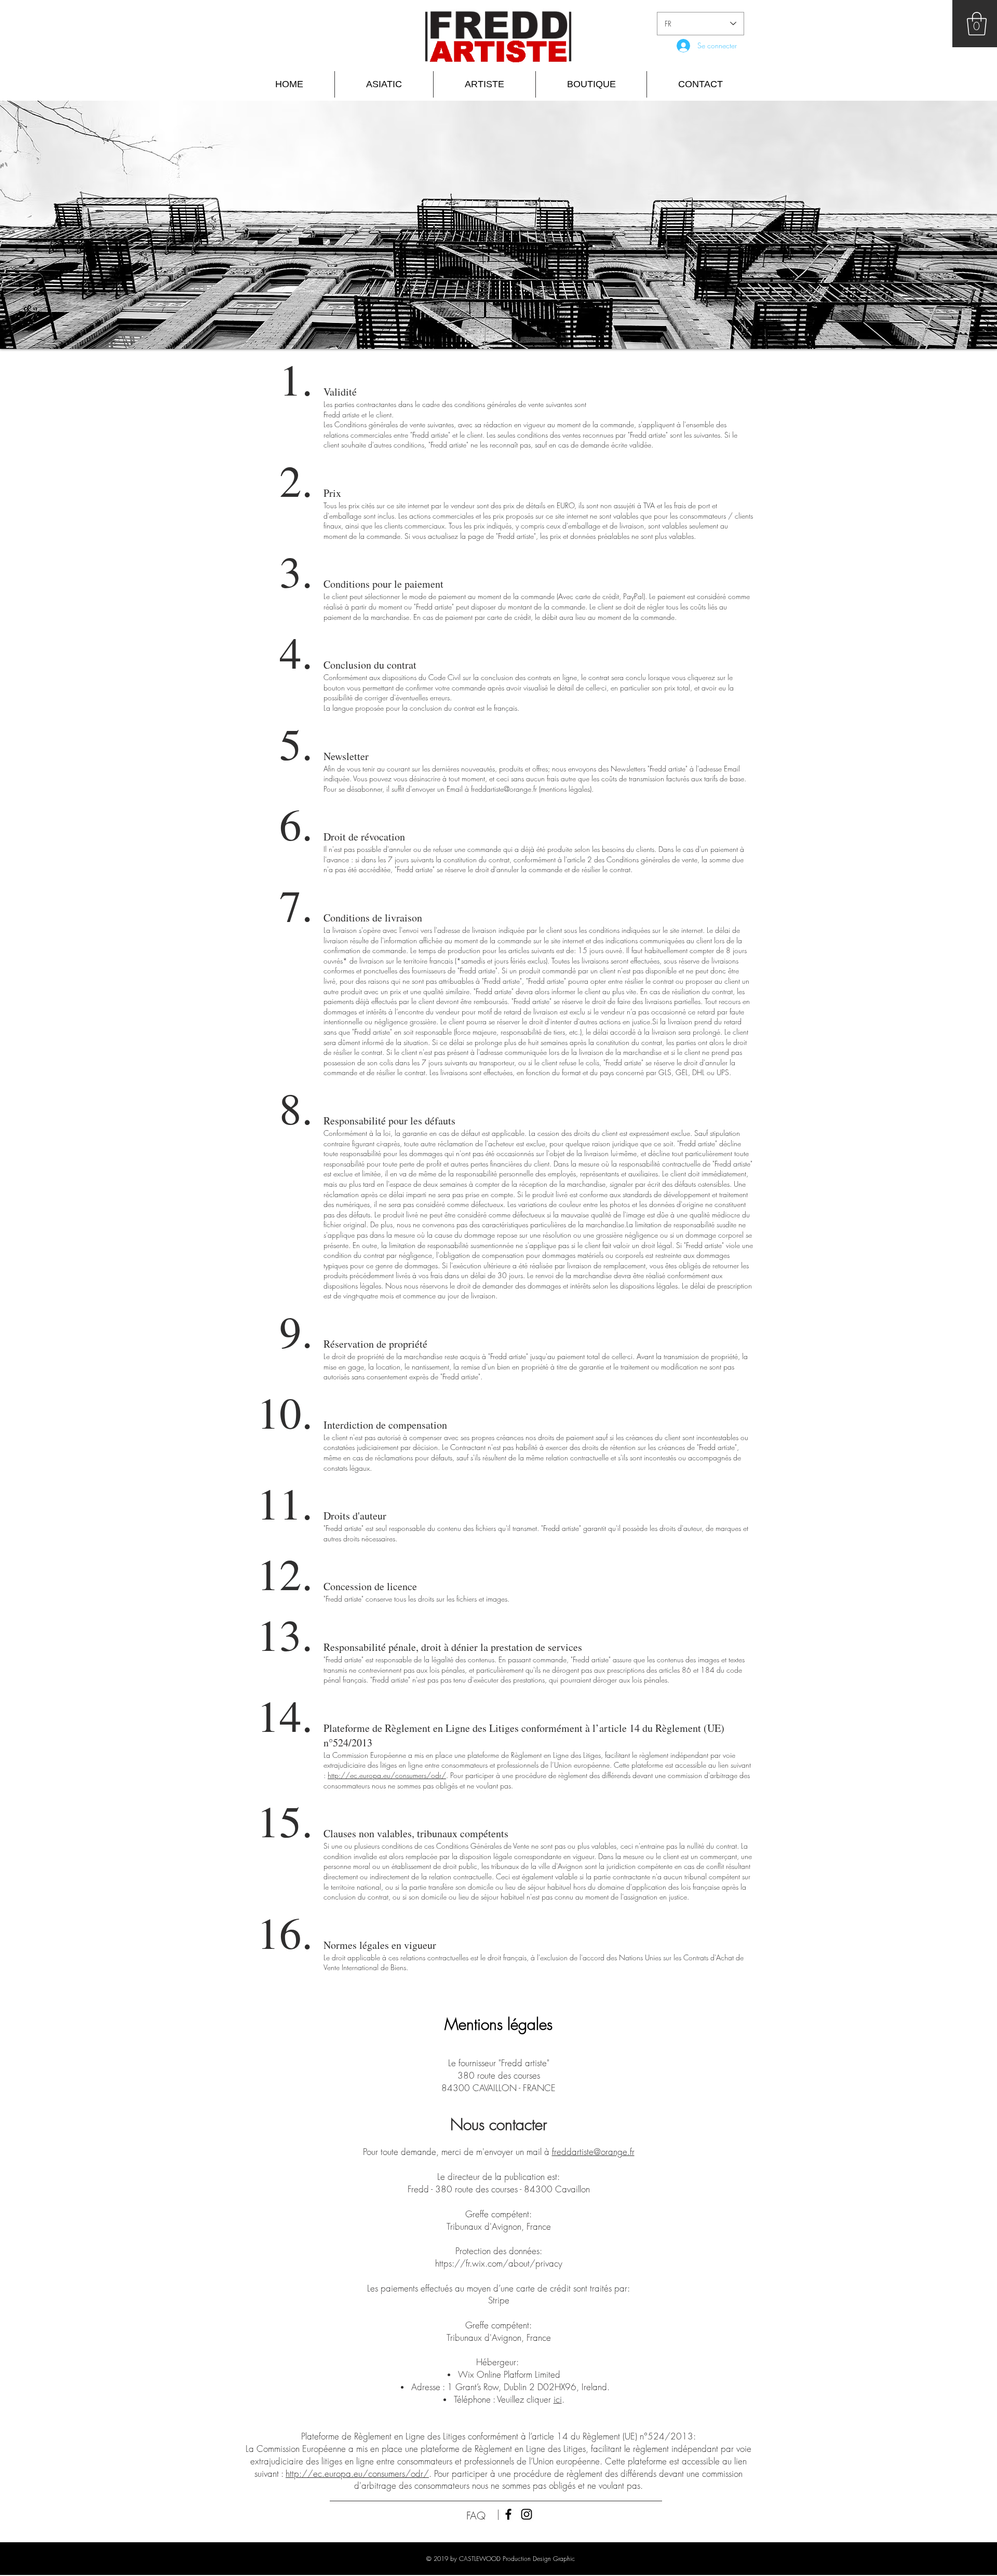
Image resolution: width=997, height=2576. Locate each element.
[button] (977, 24)
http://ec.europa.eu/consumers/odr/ (387, 1775)
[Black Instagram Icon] (527, 2514)
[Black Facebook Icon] (508, 2514)
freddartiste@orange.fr (504, 789)
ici (558, 2399)
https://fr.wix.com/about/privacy (499, 2263)
